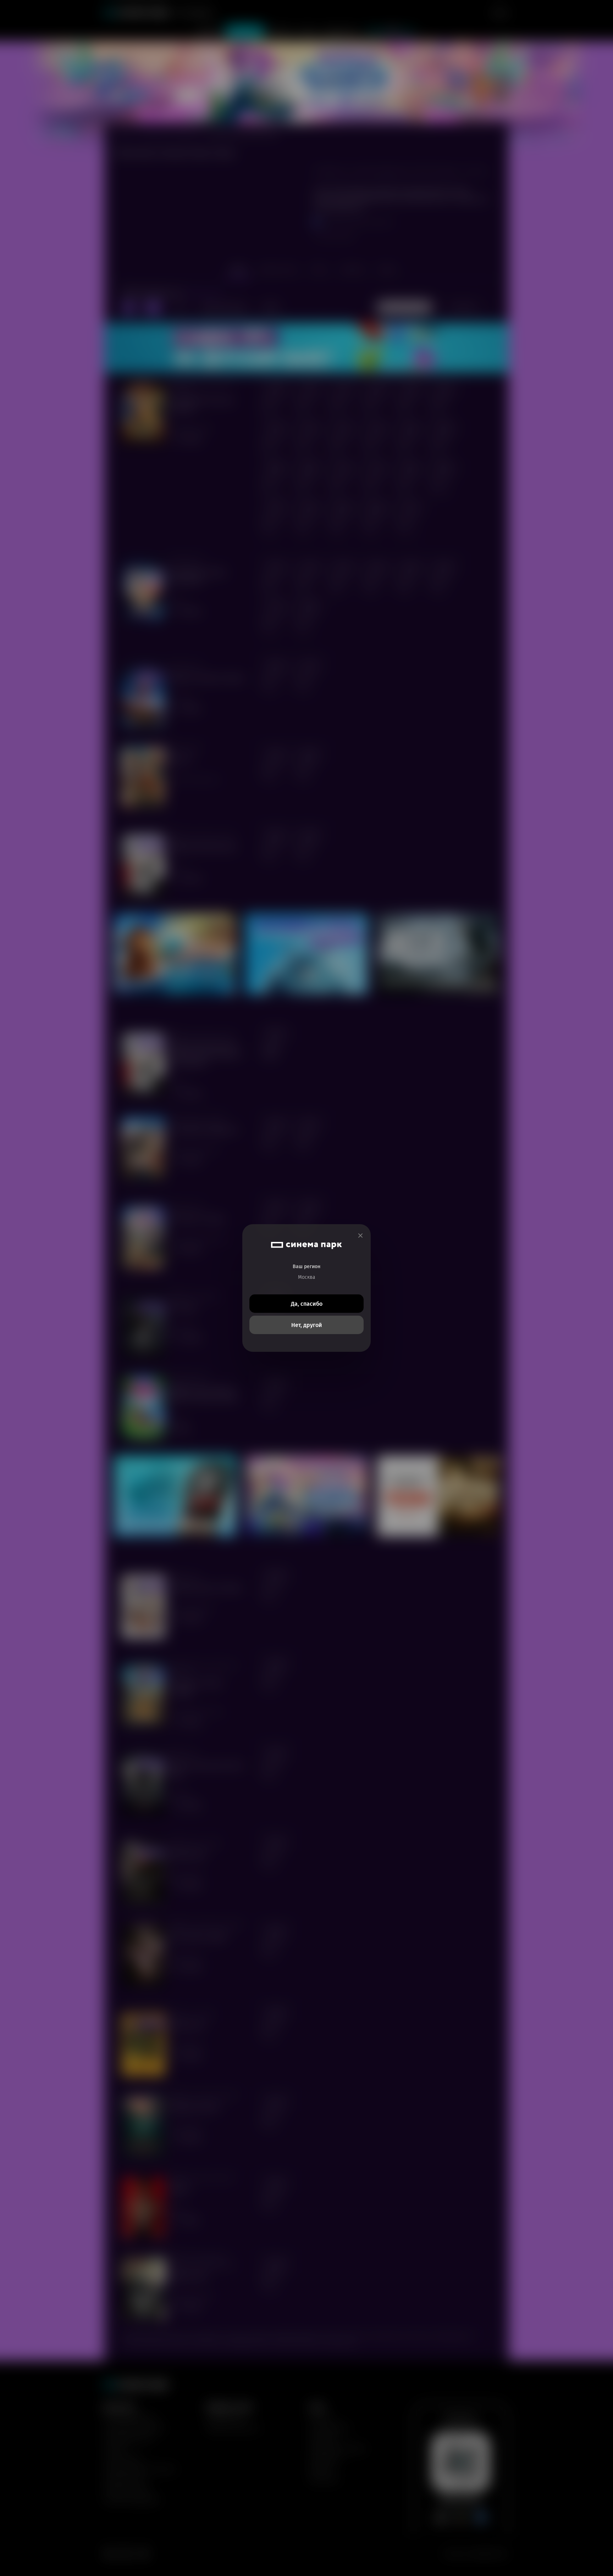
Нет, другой (307, 1325)
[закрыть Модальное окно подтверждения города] (360, 1236)
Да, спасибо (307, 1304)
